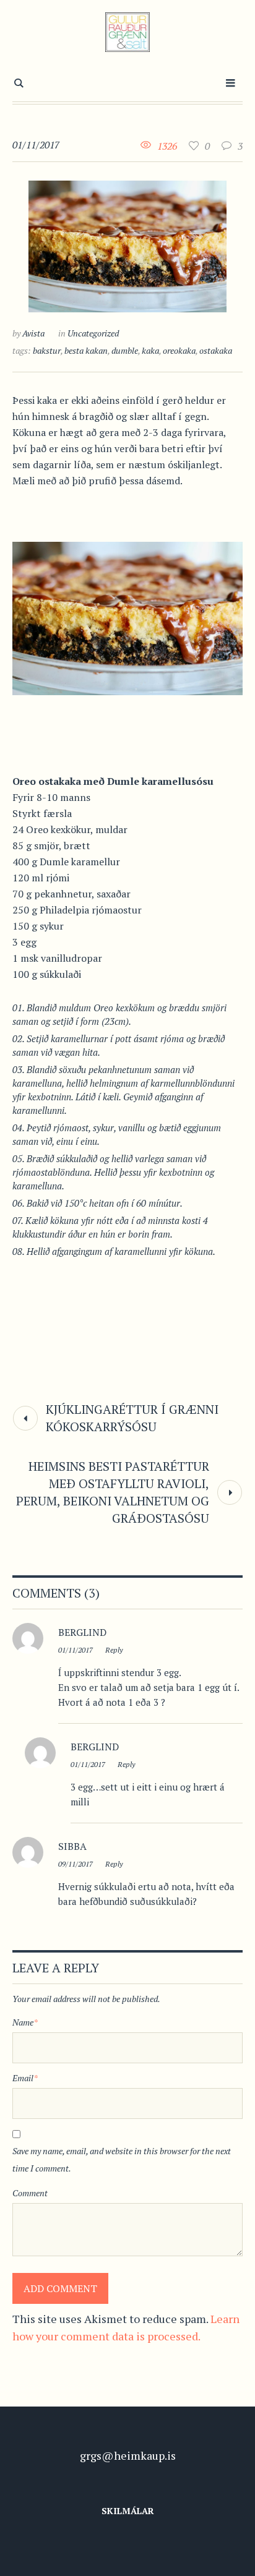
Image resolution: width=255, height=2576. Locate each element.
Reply (114, 1650)
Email (25, 2078)
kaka (150, 350)
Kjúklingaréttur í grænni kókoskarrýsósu (132, 1418)
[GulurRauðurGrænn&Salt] (128, 32)
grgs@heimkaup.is (128, 2455)
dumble (125, 350)
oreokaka (179, 350)
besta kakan (86, 350)
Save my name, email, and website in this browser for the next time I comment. (122, 2159)
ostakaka (216, 350)
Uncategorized (93, 333)
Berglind (95, 1747)
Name (25, 2022)
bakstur (47, 350)
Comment (30, 2193)
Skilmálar (128, 2511)
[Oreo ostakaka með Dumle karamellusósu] (127, 245)
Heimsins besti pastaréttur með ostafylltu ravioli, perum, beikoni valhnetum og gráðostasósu (113, 1492)
